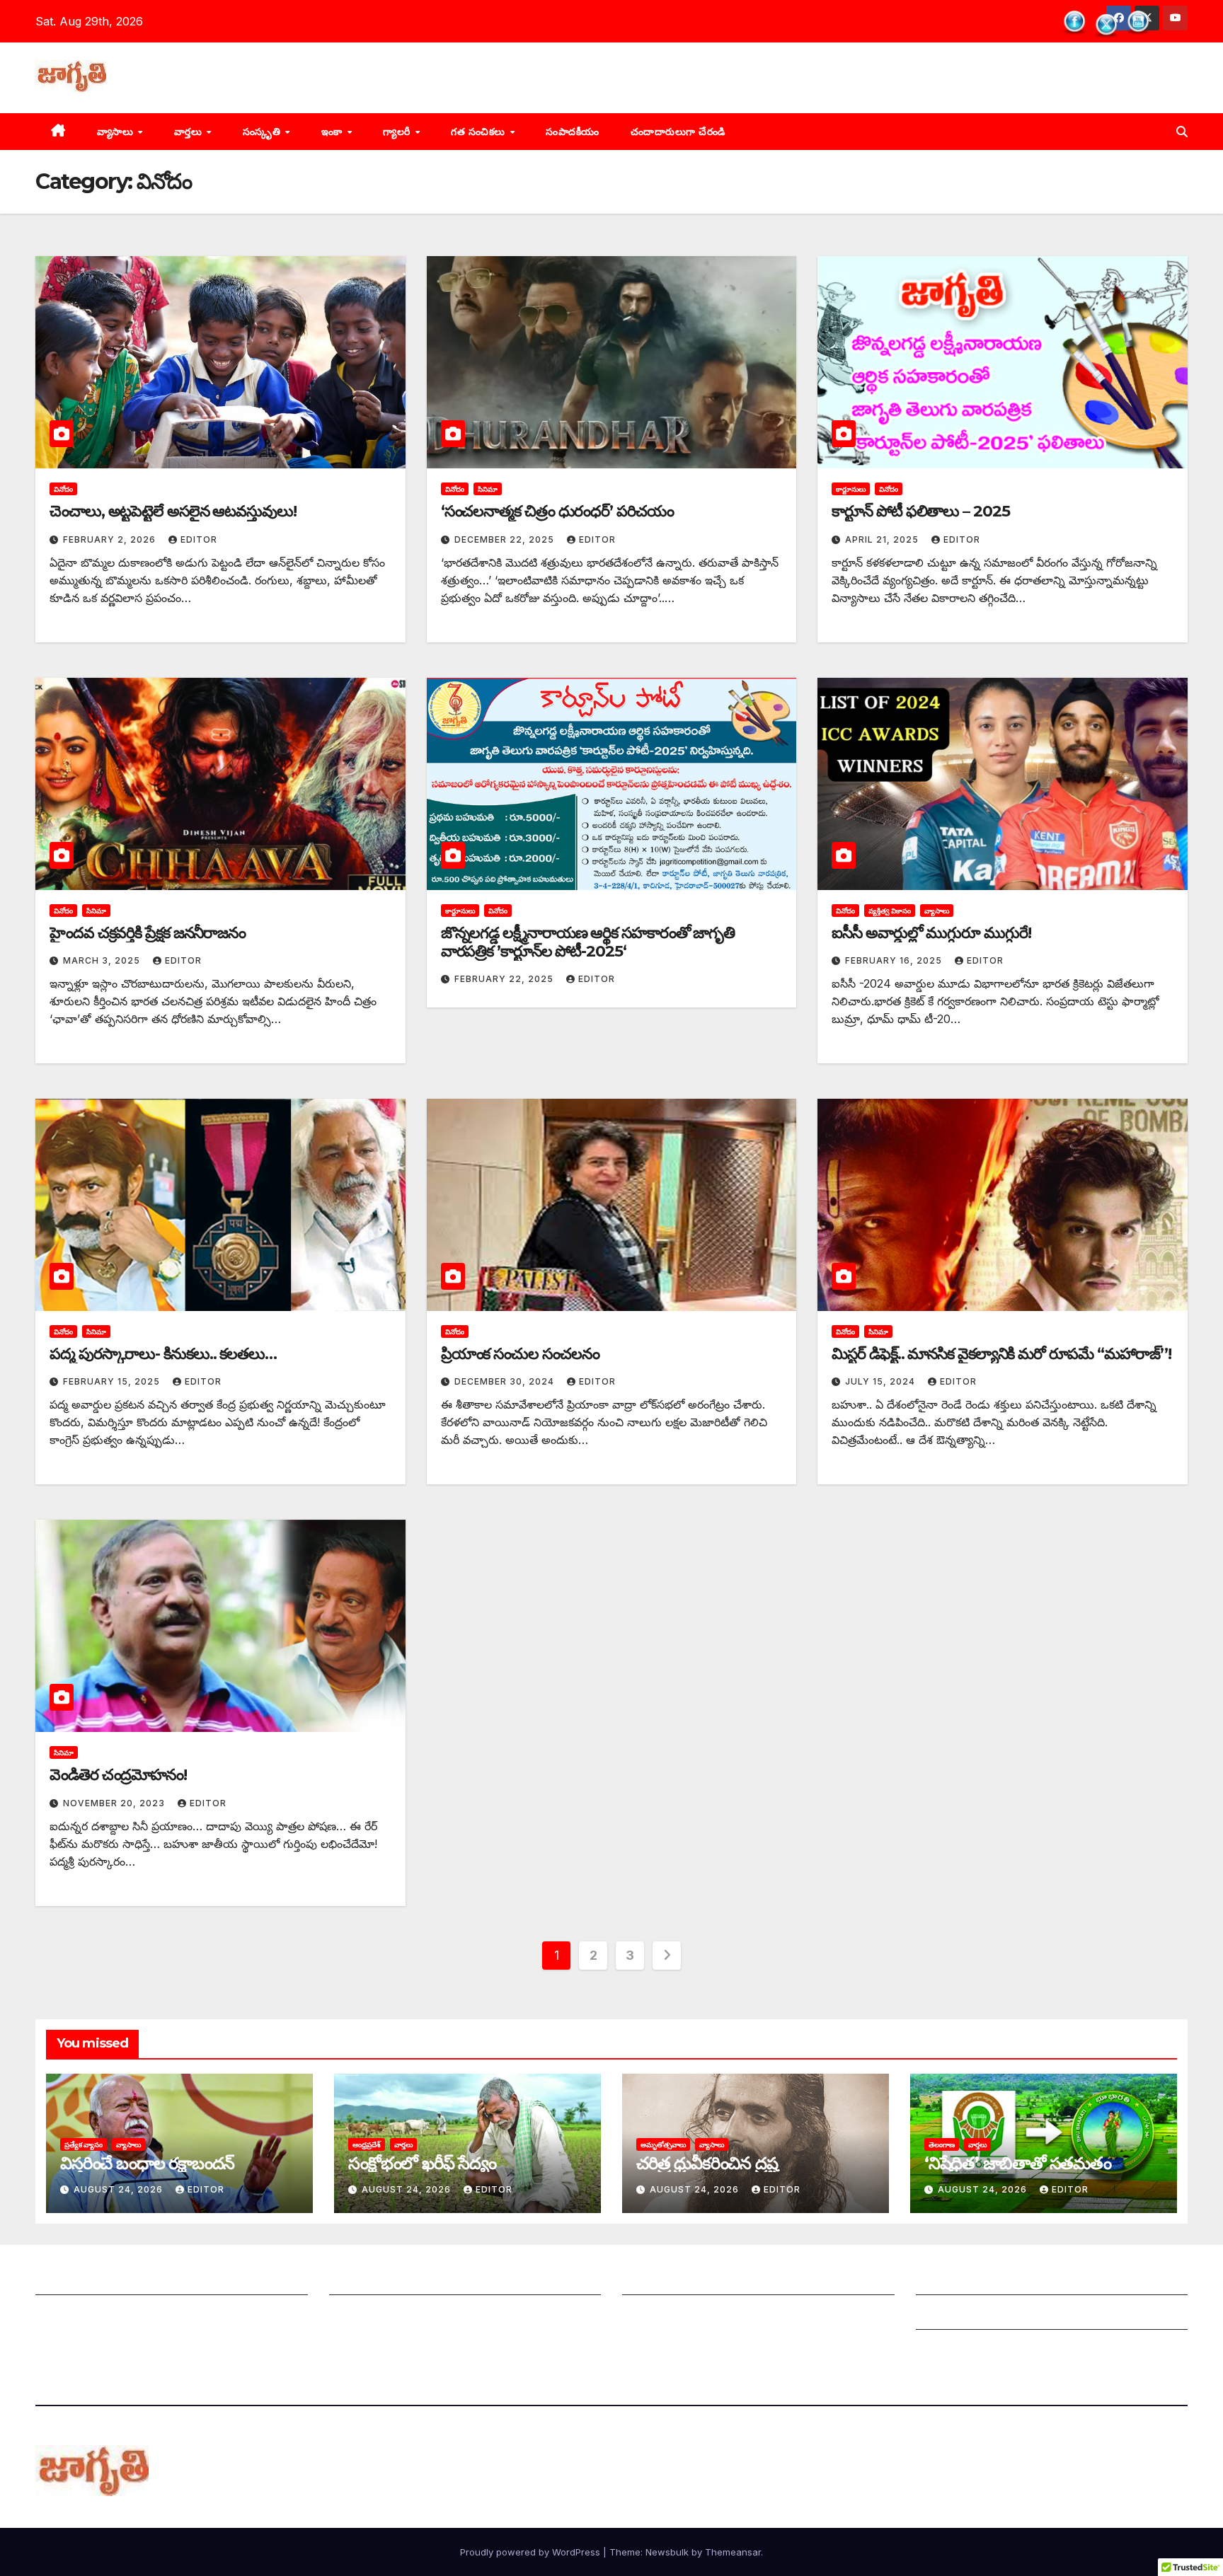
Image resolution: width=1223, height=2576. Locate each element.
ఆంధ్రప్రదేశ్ (367, 2144)
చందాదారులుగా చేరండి (678, 132)
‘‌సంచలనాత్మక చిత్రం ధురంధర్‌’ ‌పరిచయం (557, 511)
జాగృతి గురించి (69, 2281)
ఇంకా (334, 132)
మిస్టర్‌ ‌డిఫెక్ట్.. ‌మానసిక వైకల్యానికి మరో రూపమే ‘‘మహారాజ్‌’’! (1001, 1354)
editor (199, 539)
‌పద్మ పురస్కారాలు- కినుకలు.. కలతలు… (163, 1354)
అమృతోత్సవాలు (663, 2144)
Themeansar (733, 2552)
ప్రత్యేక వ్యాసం (84, 2144)
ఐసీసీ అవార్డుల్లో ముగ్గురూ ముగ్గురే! (931, 933)
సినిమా (488, 489)
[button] (1182, 132)
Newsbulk (667, 2552)
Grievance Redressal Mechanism (1006, 2281)
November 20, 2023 (115, 1803)
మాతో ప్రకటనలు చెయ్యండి (389, 2316)
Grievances (947, 2316)
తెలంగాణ (942, 2144)
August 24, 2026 (120, 2189)
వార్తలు (190, 132)
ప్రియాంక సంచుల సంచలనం (520, 1354)
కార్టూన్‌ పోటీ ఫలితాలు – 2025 (920, 511)
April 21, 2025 (883, 539)
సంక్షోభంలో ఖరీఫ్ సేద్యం (422, 2163)
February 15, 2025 (113, 1381)
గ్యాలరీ (398, 132)
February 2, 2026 (111, 539)
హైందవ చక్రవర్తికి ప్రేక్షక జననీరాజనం (148, 933)
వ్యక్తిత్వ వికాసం (890, 911)
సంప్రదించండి (64, 2316)
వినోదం (63, 489)
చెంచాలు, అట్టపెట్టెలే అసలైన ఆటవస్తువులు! (173, 511)
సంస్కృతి (263, 132)
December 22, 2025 (506, 539)
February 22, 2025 (505, 979)
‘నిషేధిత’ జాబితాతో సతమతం (1018, 2163)
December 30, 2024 (506, 1381)
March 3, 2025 (103, 960)
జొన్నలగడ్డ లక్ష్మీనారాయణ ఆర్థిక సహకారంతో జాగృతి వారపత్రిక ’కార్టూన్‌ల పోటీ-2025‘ (588, 942)
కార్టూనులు (851, 489)
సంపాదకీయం (573, 132)
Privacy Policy (955, 2350)
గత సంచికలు (480, 132)
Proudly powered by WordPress (532, 2552)
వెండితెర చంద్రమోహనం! (118, 1775)
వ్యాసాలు (117, 132)
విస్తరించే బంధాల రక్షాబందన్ (147, 2163)
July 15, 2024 (882, 1381)
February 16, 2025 (895, 960)
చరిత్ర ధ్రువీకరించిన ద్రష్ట (707, 2163)
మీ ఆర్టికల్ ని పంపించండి (385, 2281)
